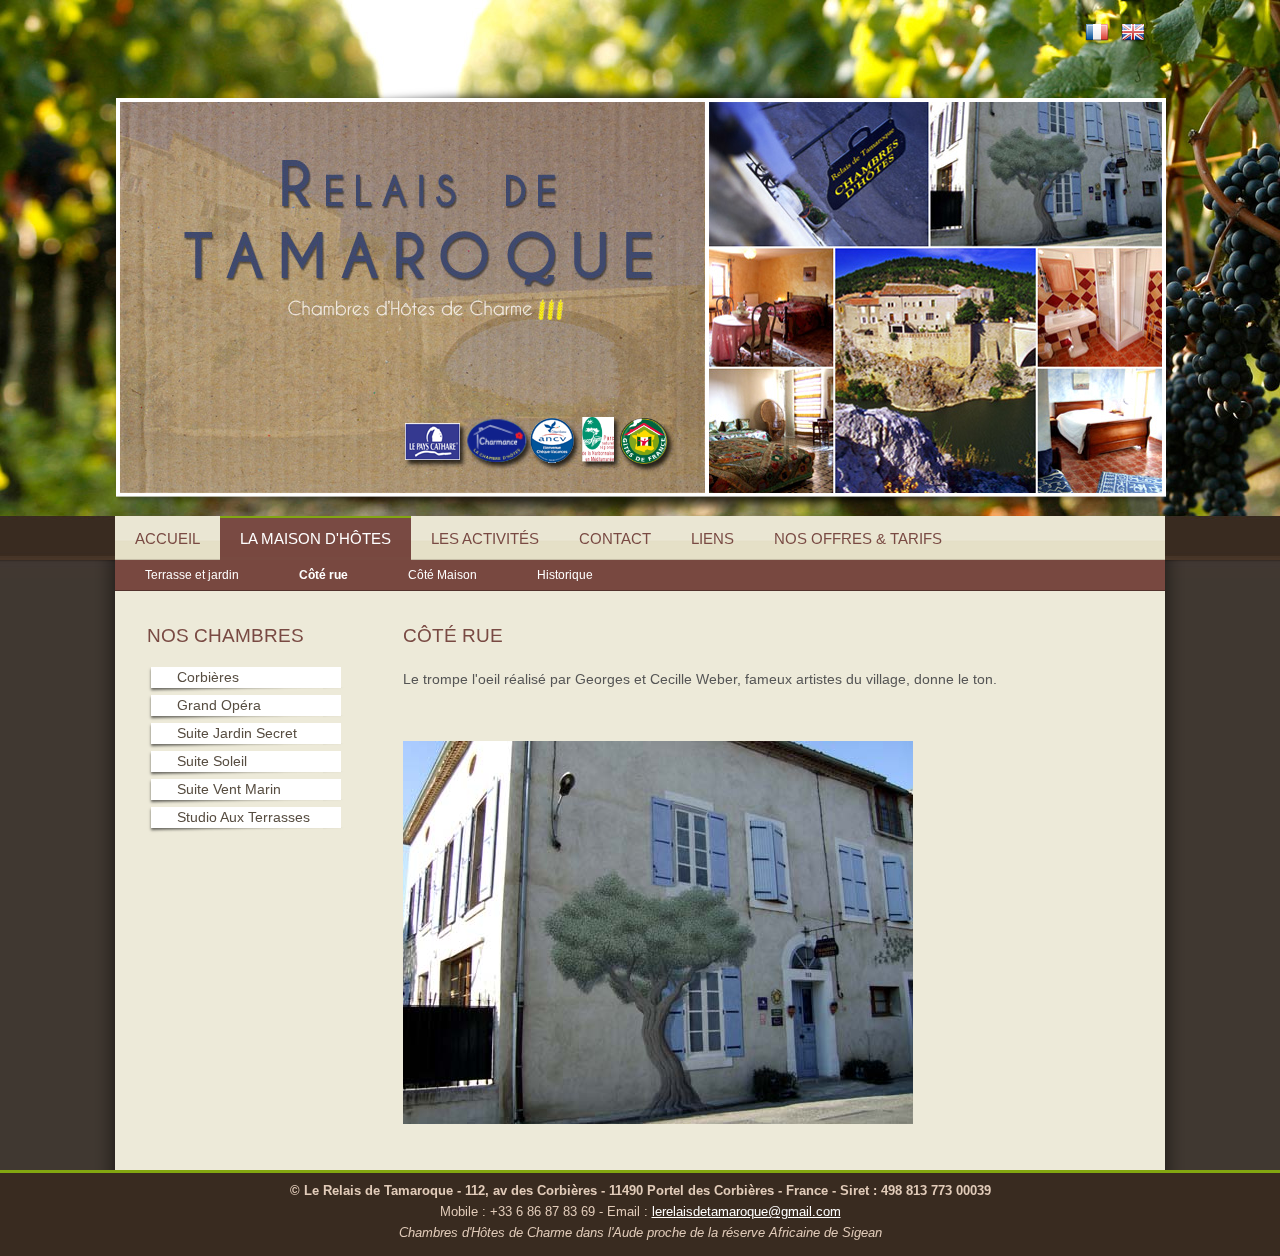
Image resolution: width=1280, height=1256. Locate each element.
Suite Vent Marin (229, 789)
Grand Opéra (219, 705)
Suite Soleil (212, 761)
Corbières (208, 677)
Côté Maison (442, 575)
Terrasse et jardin (192, 575)
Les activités (485, 538)
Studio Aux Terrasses (243, 817)
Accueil (167, 538)
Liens (712, 538)
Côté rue (323, 575)
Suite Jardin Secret (237, 733)
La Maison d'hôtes (315, 538)
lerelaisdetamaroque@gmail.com (746, 1211)
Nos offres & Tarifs (858, 538)
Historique (565, 575)
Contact (615, 538)
